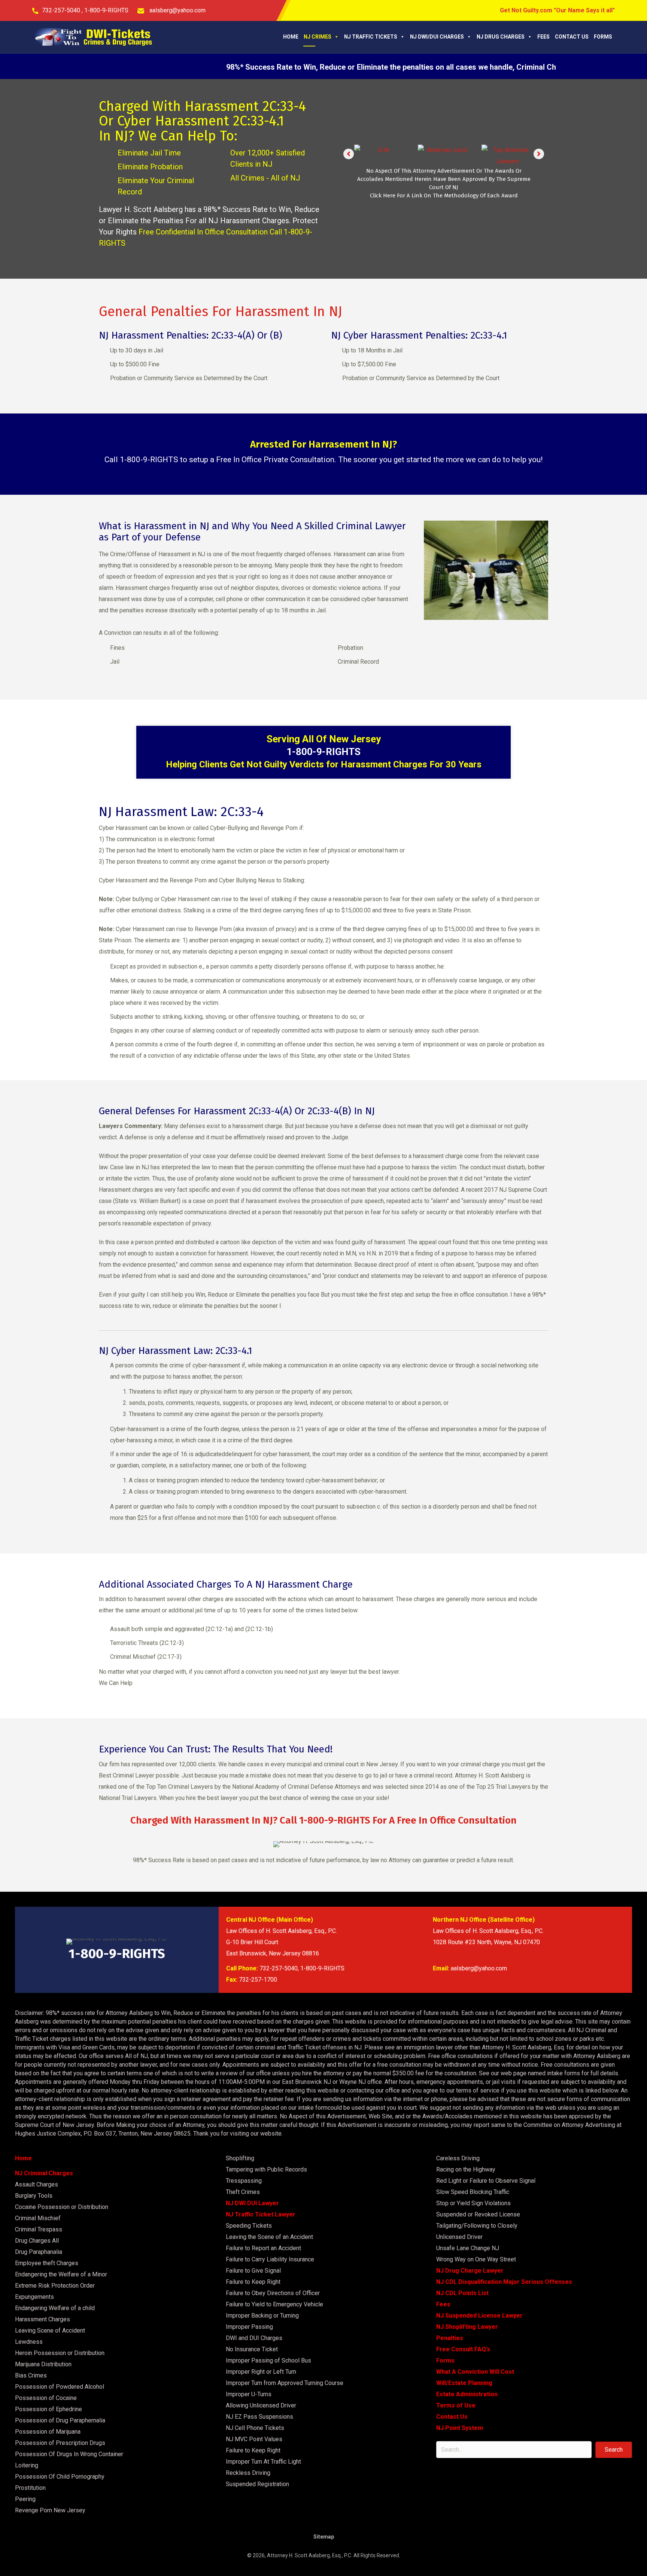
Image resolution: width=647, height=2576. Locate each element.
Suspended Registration (257, 2484)
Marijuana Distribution (43, 2364)
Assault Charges (37, 2184)
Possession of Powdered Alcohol (60, 2387)
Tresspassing (244, 2181)
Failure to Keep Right (253, 2282)
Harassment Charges (42, 2319)
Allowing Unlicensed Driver (261, 2405)
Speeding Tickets (249, 2226)
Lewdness (29, 2342)
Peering (25, 2499)
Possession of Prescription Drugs (60, 2443)
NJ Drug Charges (501, 37)
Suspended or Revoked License (478, 2214)
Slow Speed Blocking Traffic (473, 2192)
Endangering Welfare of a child (55, 2308)
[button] (349, 154)
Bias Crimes (31, 2375)
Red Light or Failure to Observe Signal (486, 2181)
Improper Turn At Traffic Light (263, 2462)
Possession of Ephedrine (48, 2409)
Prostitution (30, 2488)
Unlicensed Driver (459, 2237)
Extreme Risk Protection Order (55, 2286)
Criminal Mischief (38, 2218)
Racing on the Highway (466, 2169)
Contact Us (572, 37)
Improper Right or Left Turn (261, 2372)
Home (291, 37)
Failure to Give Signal (253, 2271)
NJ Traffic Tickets (371, 37)
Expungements (34, 2297)
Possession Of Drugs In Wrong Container (69, 2454)
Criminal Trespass (39, 2229)
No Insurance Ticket (252, 2349)
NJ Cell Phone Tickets (255, 2428)
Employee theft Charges (47, 2263)
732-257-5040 (62, 10)
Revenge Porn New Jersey (50, 2510)
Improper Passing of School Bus (268, 2360)
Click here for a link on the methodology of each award (444, 198)
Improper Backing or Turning (262, 2316)
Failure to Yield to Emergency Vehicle (274, 2304)
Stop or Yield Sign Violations (473, 2203)
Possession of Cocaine (46, 2398)
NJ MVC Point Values (254, 2439)
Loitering (27, 2465)
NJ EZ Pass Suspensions (259, 2417)
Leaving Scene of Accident (50, 2330)
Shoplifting (240, 2158)
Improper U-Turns (249, 2394)
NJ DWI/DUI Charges (437, 37)
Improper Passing (249, 2327)
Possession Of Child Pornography (60, 2477)
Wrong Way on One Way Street (476, 2259)
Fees (543, 37)
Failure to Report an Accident (263, 2248)
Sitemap (324, 2537)
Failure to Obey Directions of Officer (273, 2293)
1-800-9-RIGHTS (106, 10)
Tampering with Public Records (266, 2169)
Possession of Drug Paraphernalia (60, 2420)
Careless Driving (458, 2158)
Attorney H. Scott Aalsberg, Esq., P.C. (310, 2555)
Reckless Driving (248, 2473)
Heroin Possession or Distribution (60, 2353)
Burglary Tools (34, 2196)
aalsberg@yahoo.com (177, 10)
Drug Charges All (37, 2241)
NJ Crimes (318, 37)
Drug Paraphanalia (39, 2252)
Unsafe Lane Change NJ (468, 2248)
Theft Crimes (243, 2192)
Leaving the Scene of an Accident (269, 2237)
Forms (603, 37)
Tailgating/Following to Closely (477, 2226)
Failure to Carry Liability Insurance (270, 2259)
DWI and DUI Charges (254, 2338)
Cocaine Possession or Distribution (62, 2207)
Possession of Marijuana (48, 2432)
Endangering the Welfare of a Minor (61, 2274)
